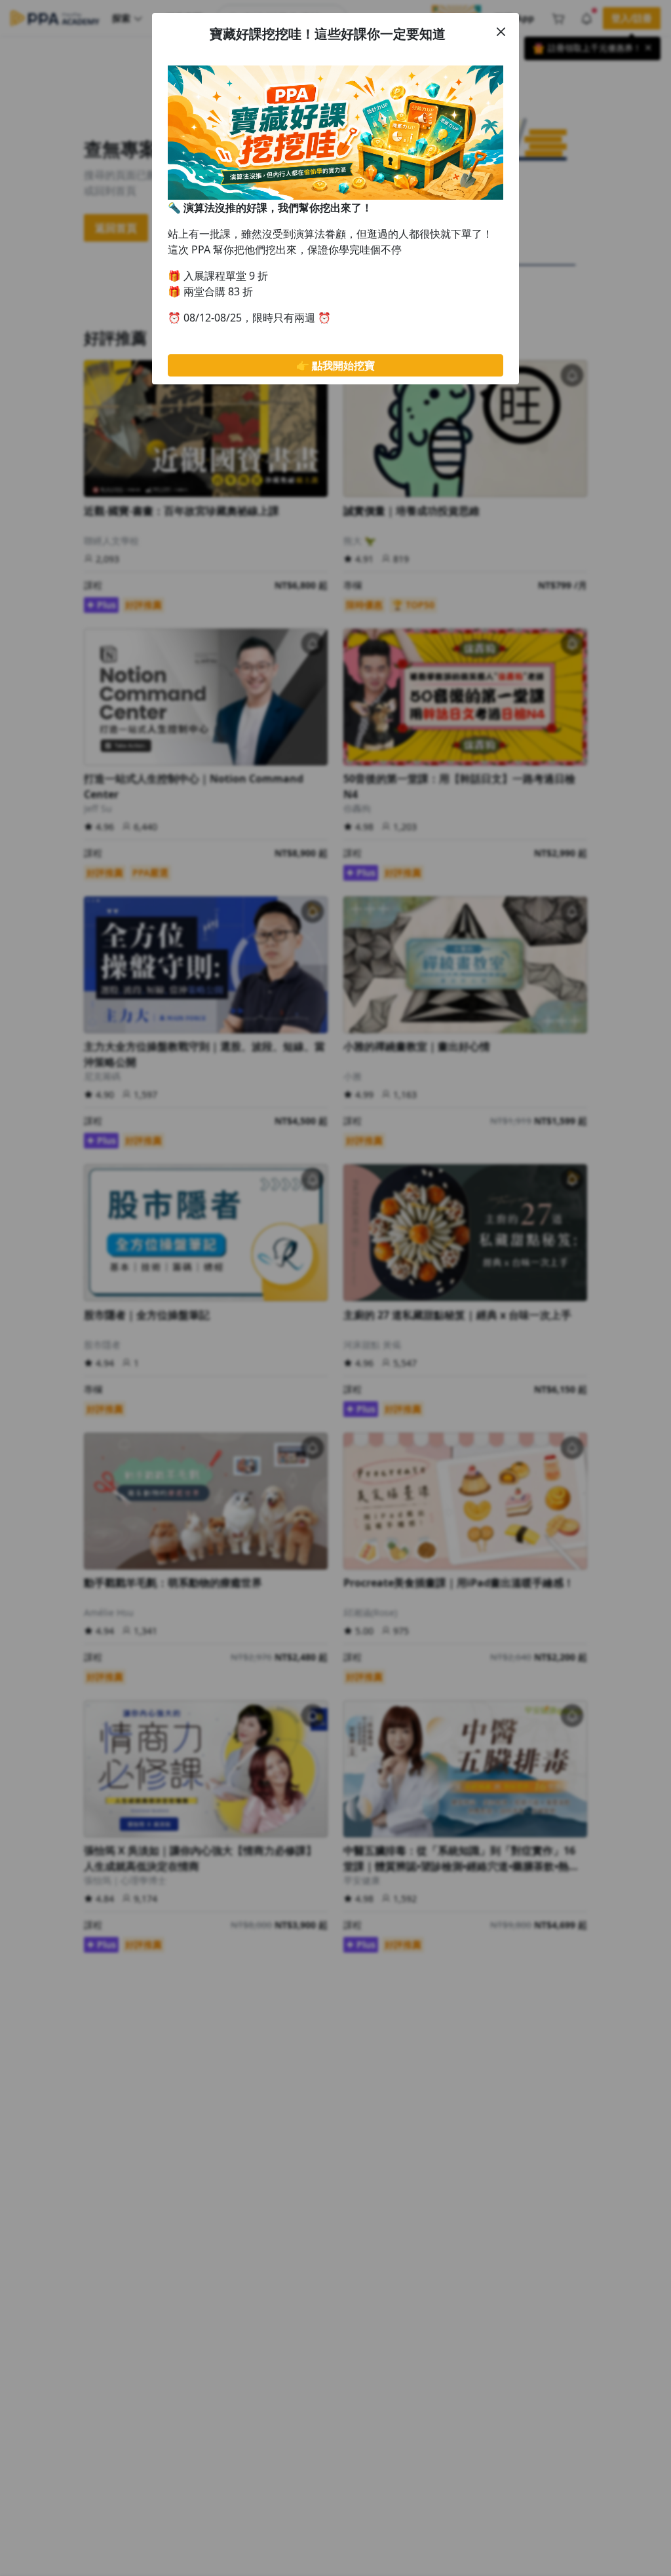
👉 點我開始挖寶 (335, 365)
